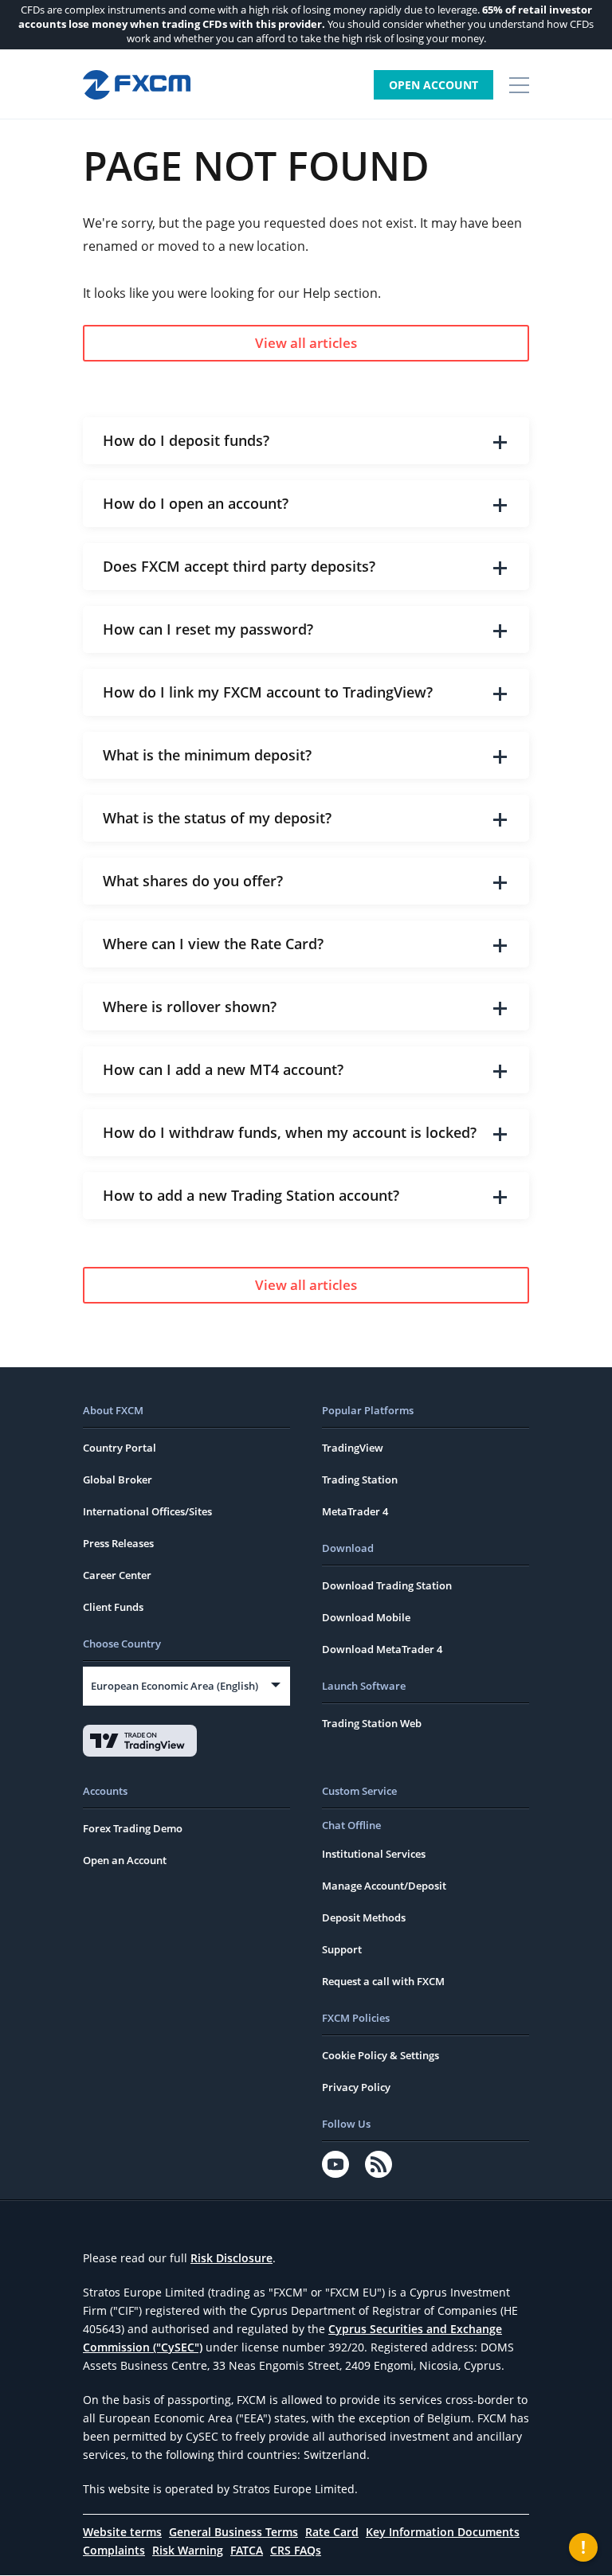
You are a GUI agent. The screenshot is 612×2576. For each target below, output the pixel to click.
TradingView (353, 1448)
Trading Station (360, 1480)
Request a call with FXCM (383, 1981)
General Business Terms (233, 2532)
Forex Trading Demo (133, 1828)
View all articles (306, 343)
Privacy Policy (356, 2087)
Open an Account (125, 1860)
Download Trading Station (387, 1585)
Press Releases (118, 1543)
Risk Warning (188, 2550)
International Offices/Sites (147, 1511)
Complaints (114, 2550)
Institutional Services (374, 1854)
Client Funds (113, 1607)
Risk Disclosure (231, 2258)
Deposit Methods (364, 1917)
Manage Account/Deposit (384, 1886)
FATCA (247, 2550)
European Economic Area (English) (175, 1686)
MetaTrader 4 (355, 1511)
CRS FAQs (296, 2550)
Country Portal (120, 1448)
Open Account (433, 85)
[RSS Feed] (379, 2164)
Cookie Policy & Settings (381, 2055)
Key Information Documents (443, 2532)
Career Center (117, 1575)
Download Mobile (366, 1617)
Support (342, 1949)
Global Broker (118, 1480)
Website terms (122, 2532)
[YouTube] (335, 2164)
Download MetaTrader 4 (382, 1649)
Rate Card (332, 2532)
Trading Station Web (372, 1723)
